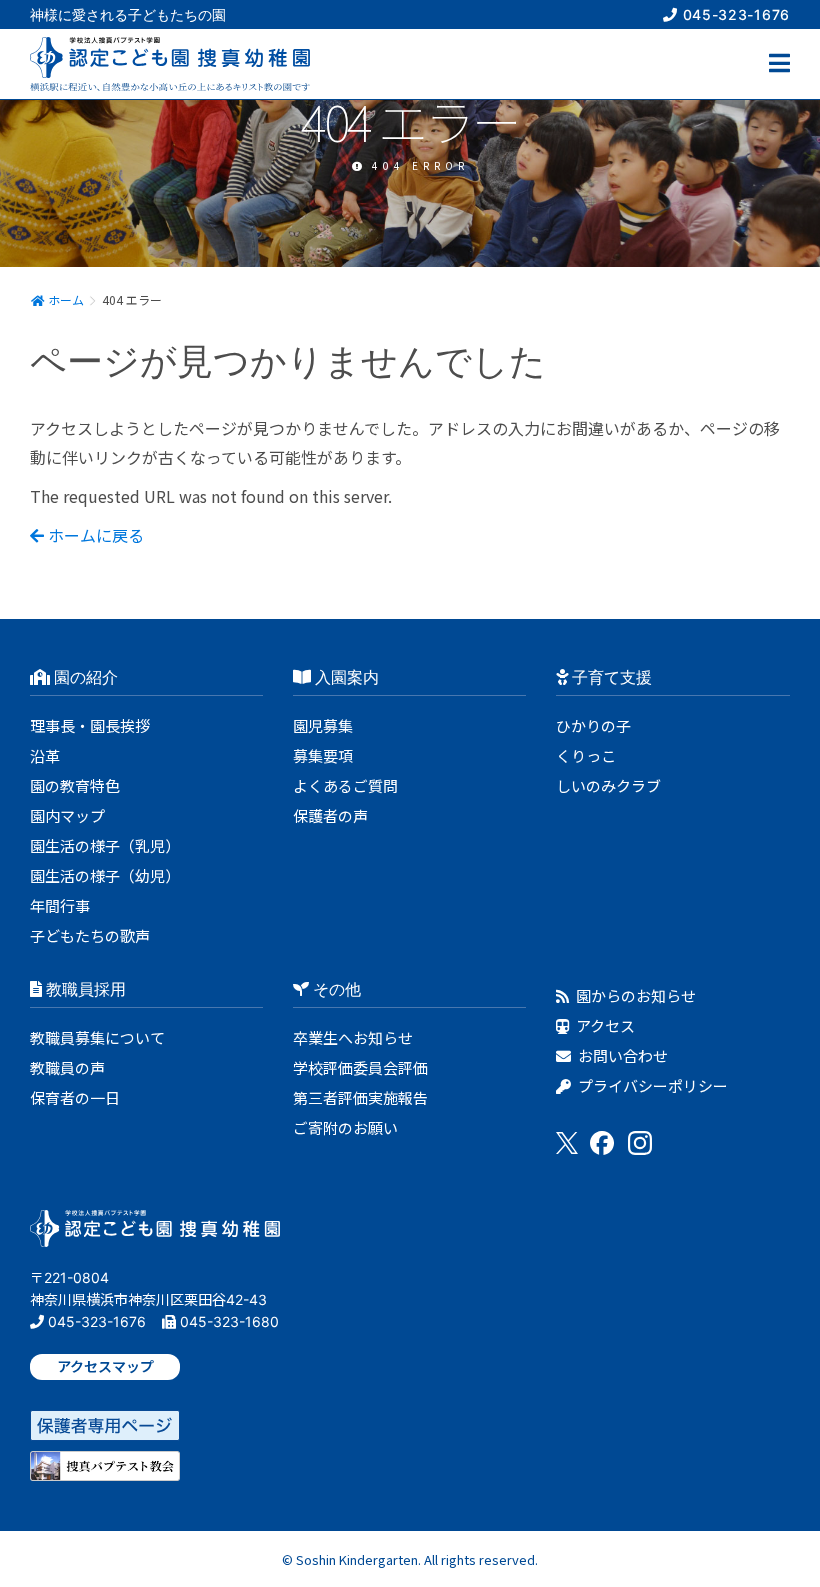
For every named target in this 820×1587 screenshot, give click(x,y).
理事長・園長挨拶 (90, 725)
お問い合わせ (621, 1055)
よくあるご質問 (345, 785)
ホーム (64, 299)
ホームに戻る (94, 535)
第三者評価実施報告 (360, 1097)
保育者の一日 (75, 1097)
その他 (335, 989)
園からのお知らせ (634, 995)
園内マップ (67, 815)
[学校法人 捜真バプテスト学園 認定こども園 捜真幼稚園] (155, 1234)
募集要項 (323, 755)
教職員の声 (67, 1067)
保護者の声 (330, 815)
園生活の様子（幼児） (105, 875)
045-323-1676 (734, 14)
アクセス (604, 1025)
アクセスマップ (105, 1366)
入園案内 (345, 677)
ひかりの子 (593, 725)
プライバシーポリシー (651, 1085)
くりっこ (586, 755)
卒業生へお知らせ (353, 1037)
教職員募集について (97, 1037)
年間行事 (60, 905)
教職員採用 (84, 989)
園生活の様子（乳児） (105, 845)
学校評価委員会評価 (360, 1067)
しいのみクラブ (608, 785)
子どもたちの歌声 (90, 935)
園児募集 (323, 725)
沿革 (45, 755)
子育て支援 (610, 677)
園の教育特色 (75, 785)
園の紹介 (84, 677)
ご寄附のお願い (345, 1127)
